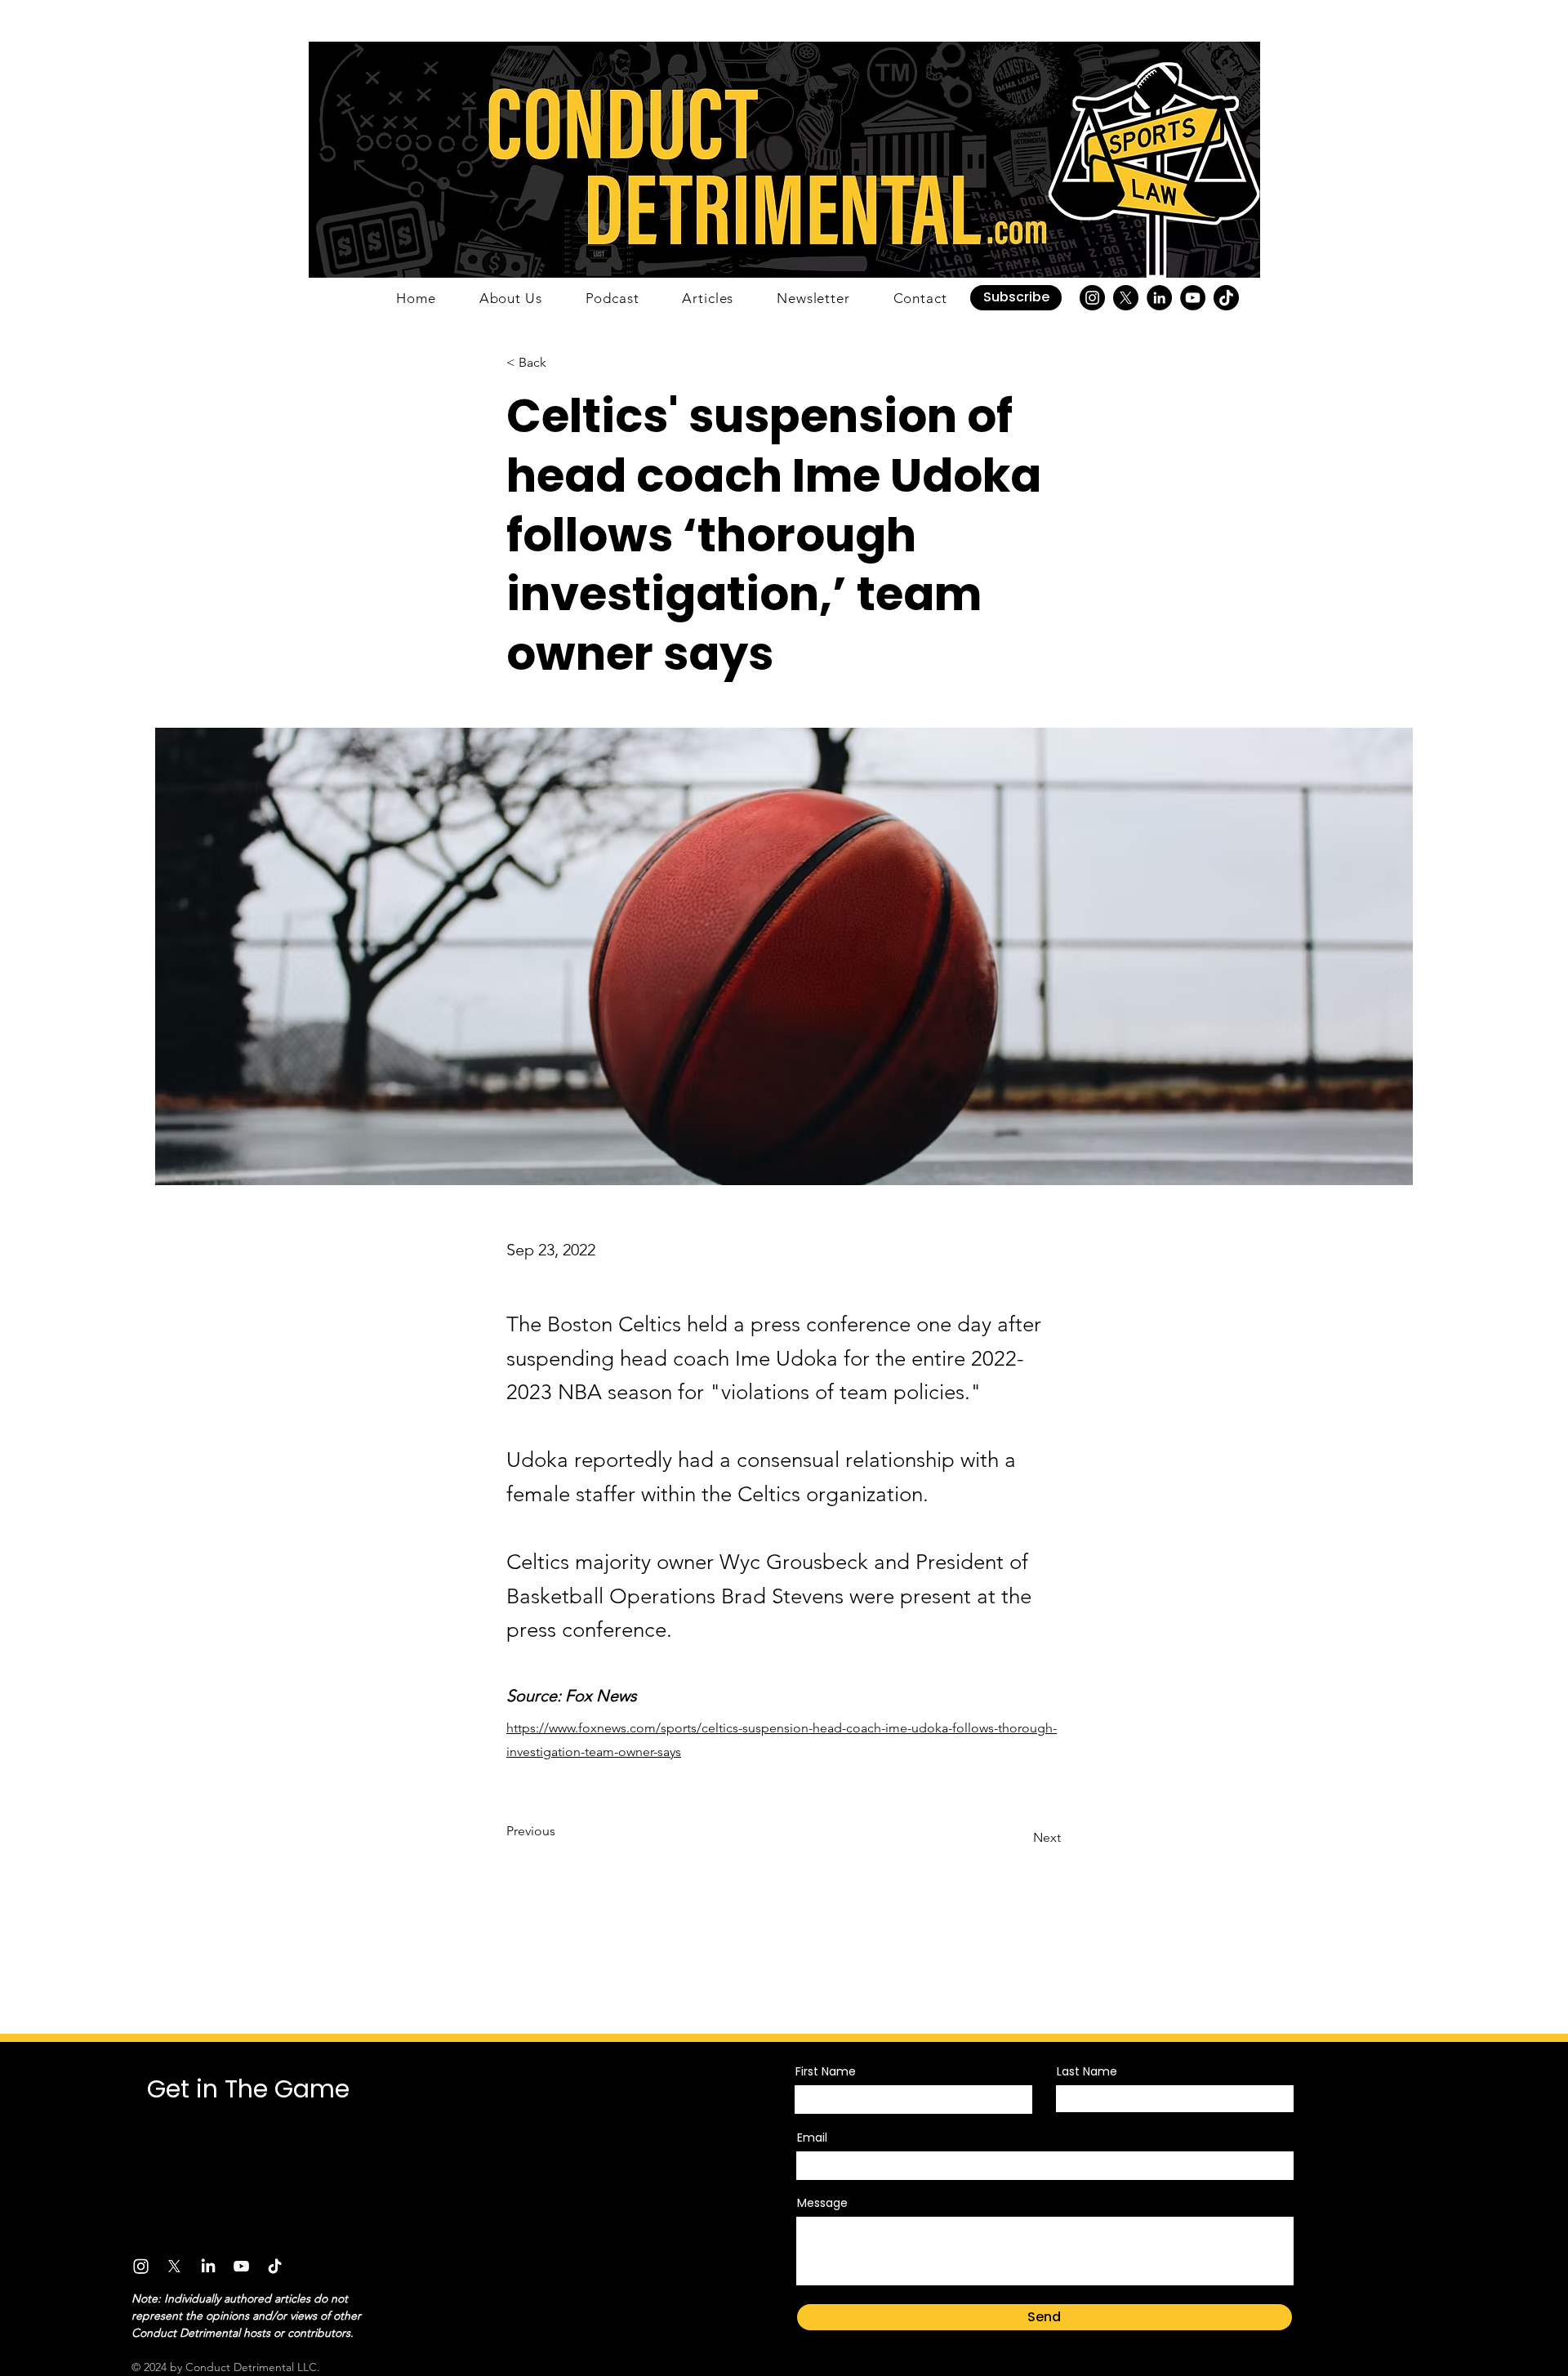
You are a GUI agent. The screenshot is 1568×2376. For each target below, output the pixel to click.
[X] (1126, 298)
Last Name (1087, 2071)
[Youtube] (241, 2266)
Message (822, 2203)
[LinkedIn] (1159, 298)
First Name (826, 2071)
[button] (1016, 298)
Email (812, 2138)
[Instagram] (1092, 298)
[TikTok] (1226, 298)
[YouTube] (1193, 298)
